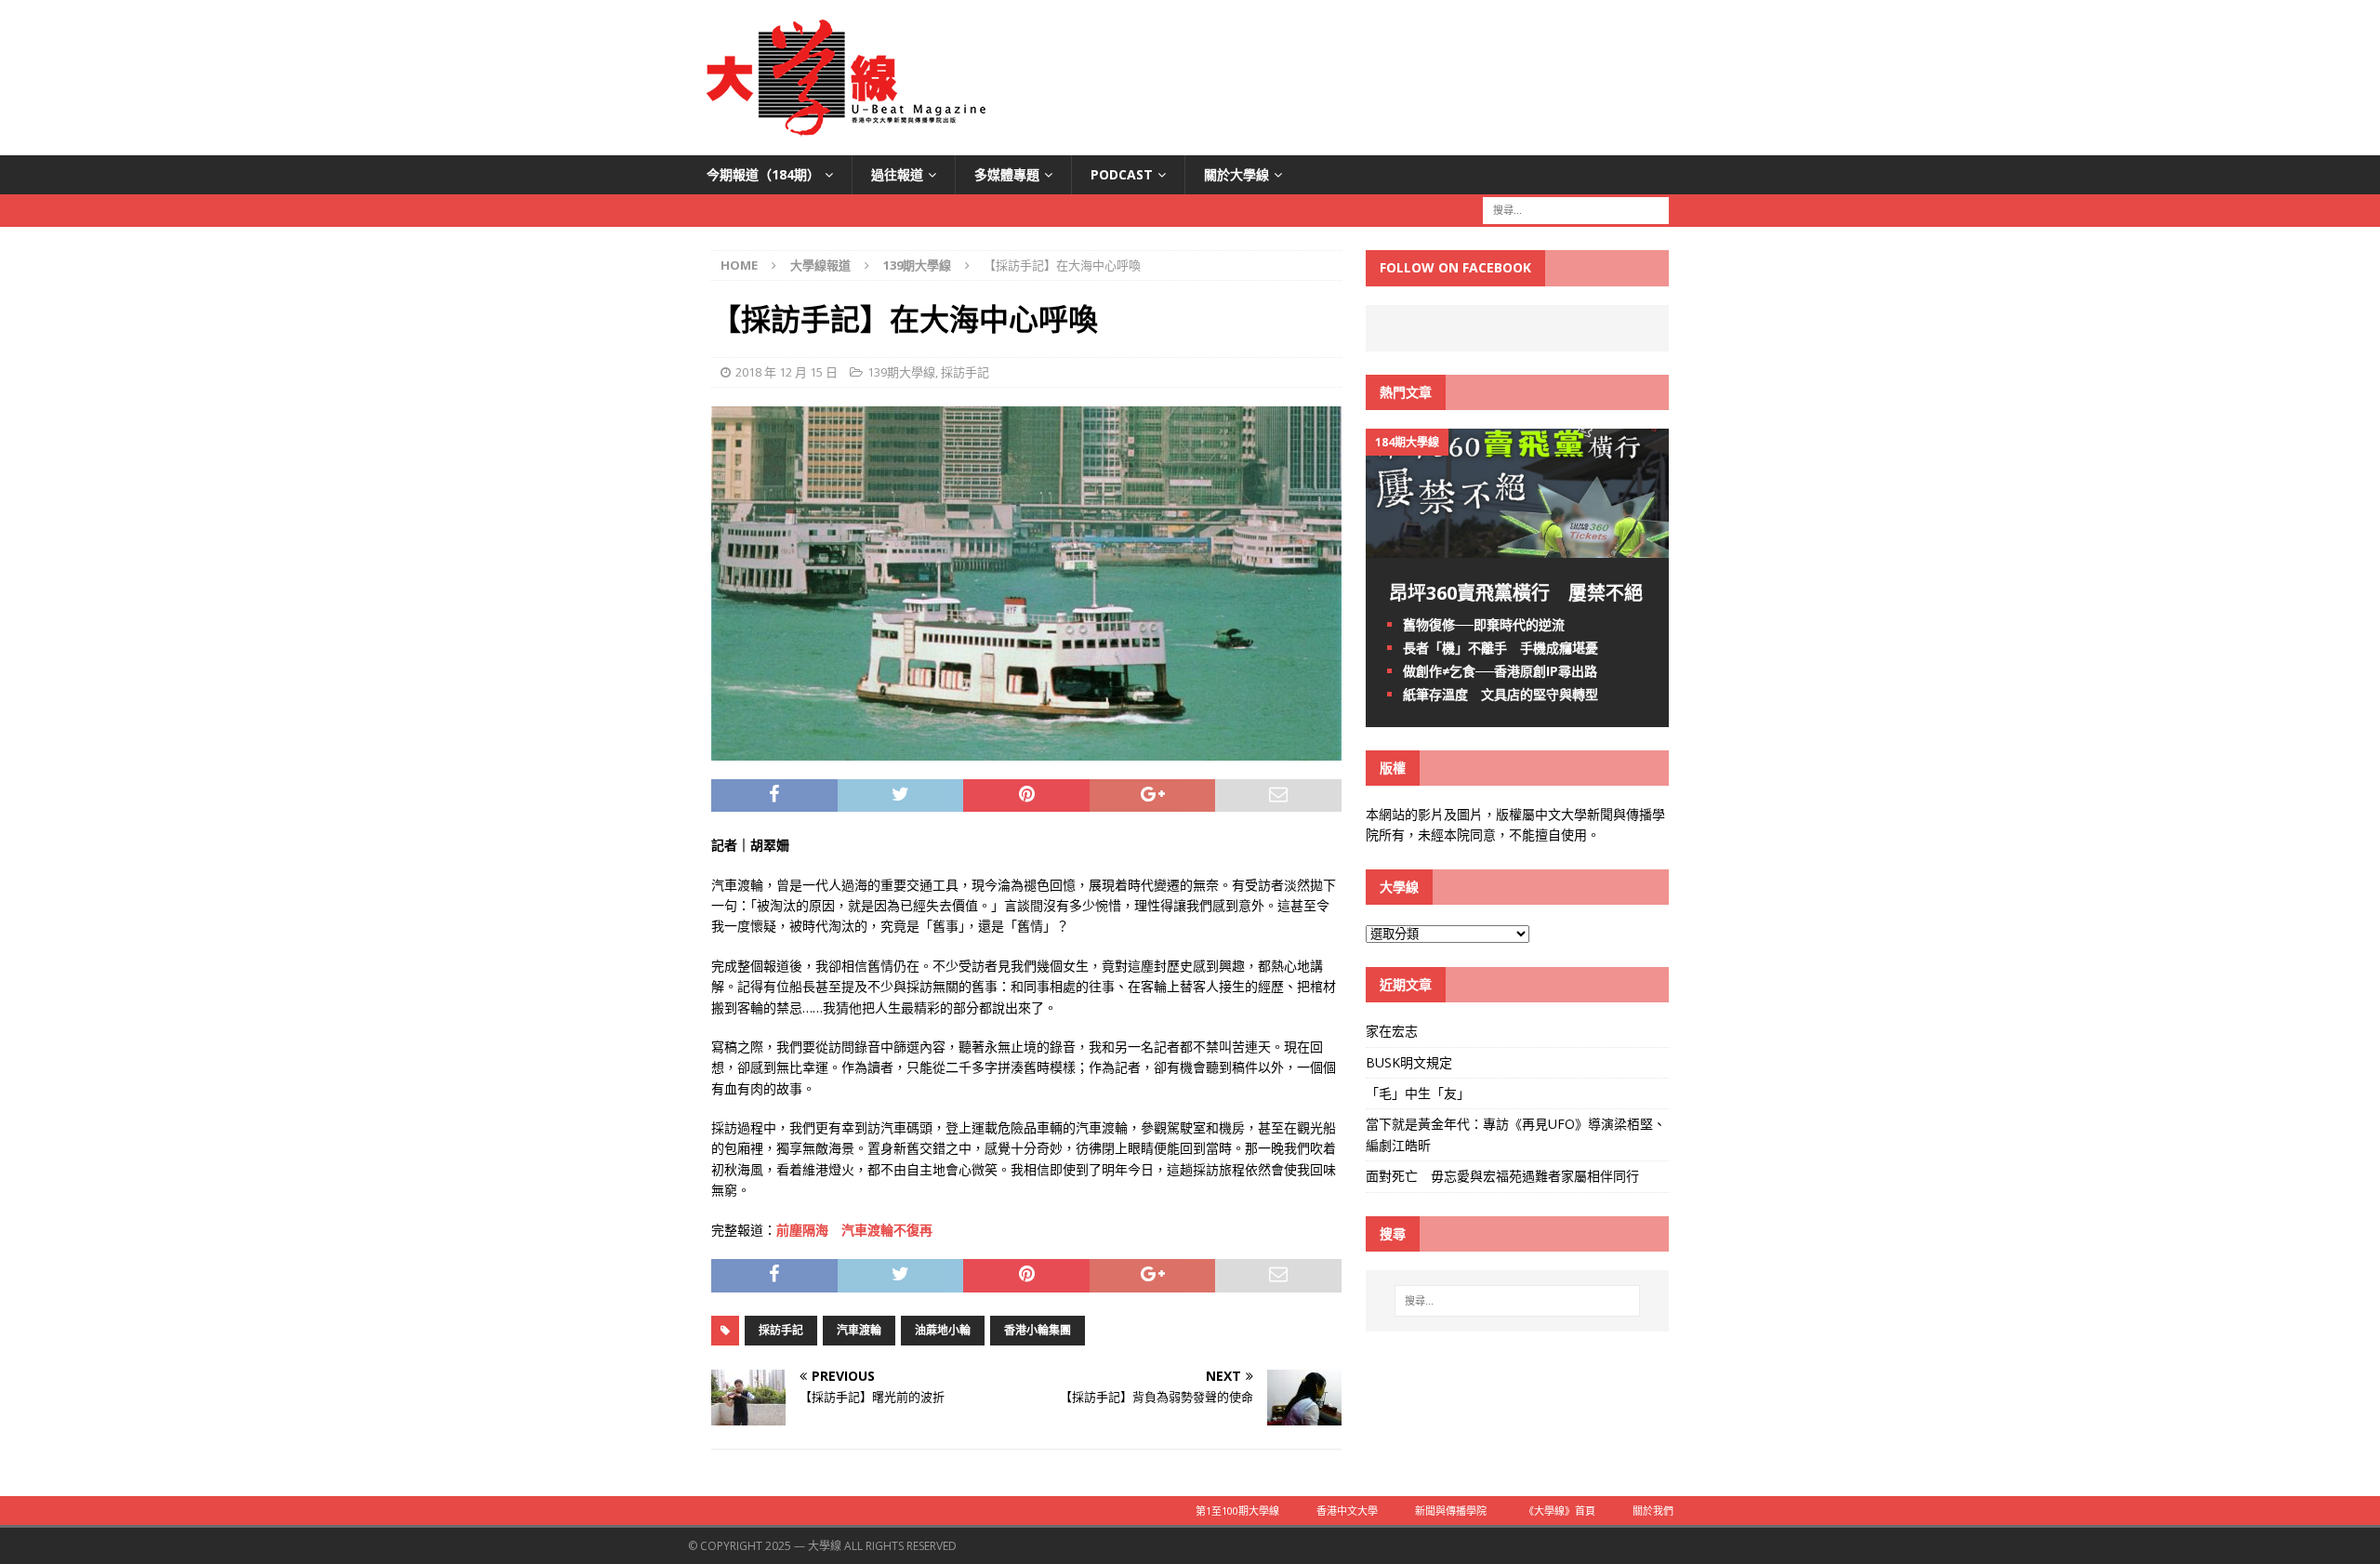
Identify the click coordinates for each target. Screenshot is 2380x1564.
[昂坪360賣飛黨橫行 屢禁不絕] (1517, 546)
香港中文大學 (1347, 1511)
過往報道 (897, 174)
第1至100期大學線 (1237, 1511)
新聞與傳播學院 (1451, 1511)
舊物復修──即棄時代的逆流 (1484, 624)
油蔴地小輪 (943, 1330)
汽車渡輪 (859, 1330)
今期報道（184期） (763, 174)
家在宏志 (1392, 1031)
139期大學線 (901, 372)
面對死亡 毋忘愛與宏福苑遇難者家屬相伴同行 (1504, 1176)
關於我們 (1653, 1511)
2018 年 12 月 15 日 (787, 372)
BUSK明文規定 (1409, 1062)
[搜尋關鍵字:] (1576, 210)
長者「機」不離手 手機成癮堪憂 (1501, 648)
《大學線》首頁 (1560, 1511)
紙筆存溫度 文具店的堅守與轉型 (1501, 694)
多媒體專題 (1007, 174)
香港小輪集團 (1038, 1330)
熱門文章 (1406, 392)
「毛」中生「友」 (1418, 1093)
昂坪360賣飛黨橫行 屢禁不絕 (1516, 593)
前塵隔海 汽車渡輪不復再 (854, 1230)
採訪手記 (965, 372)
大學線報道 (820, 265)
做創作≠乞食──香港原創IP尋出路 (1500, 671)
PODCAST (1122, 174)
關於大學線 (1236, 174)
